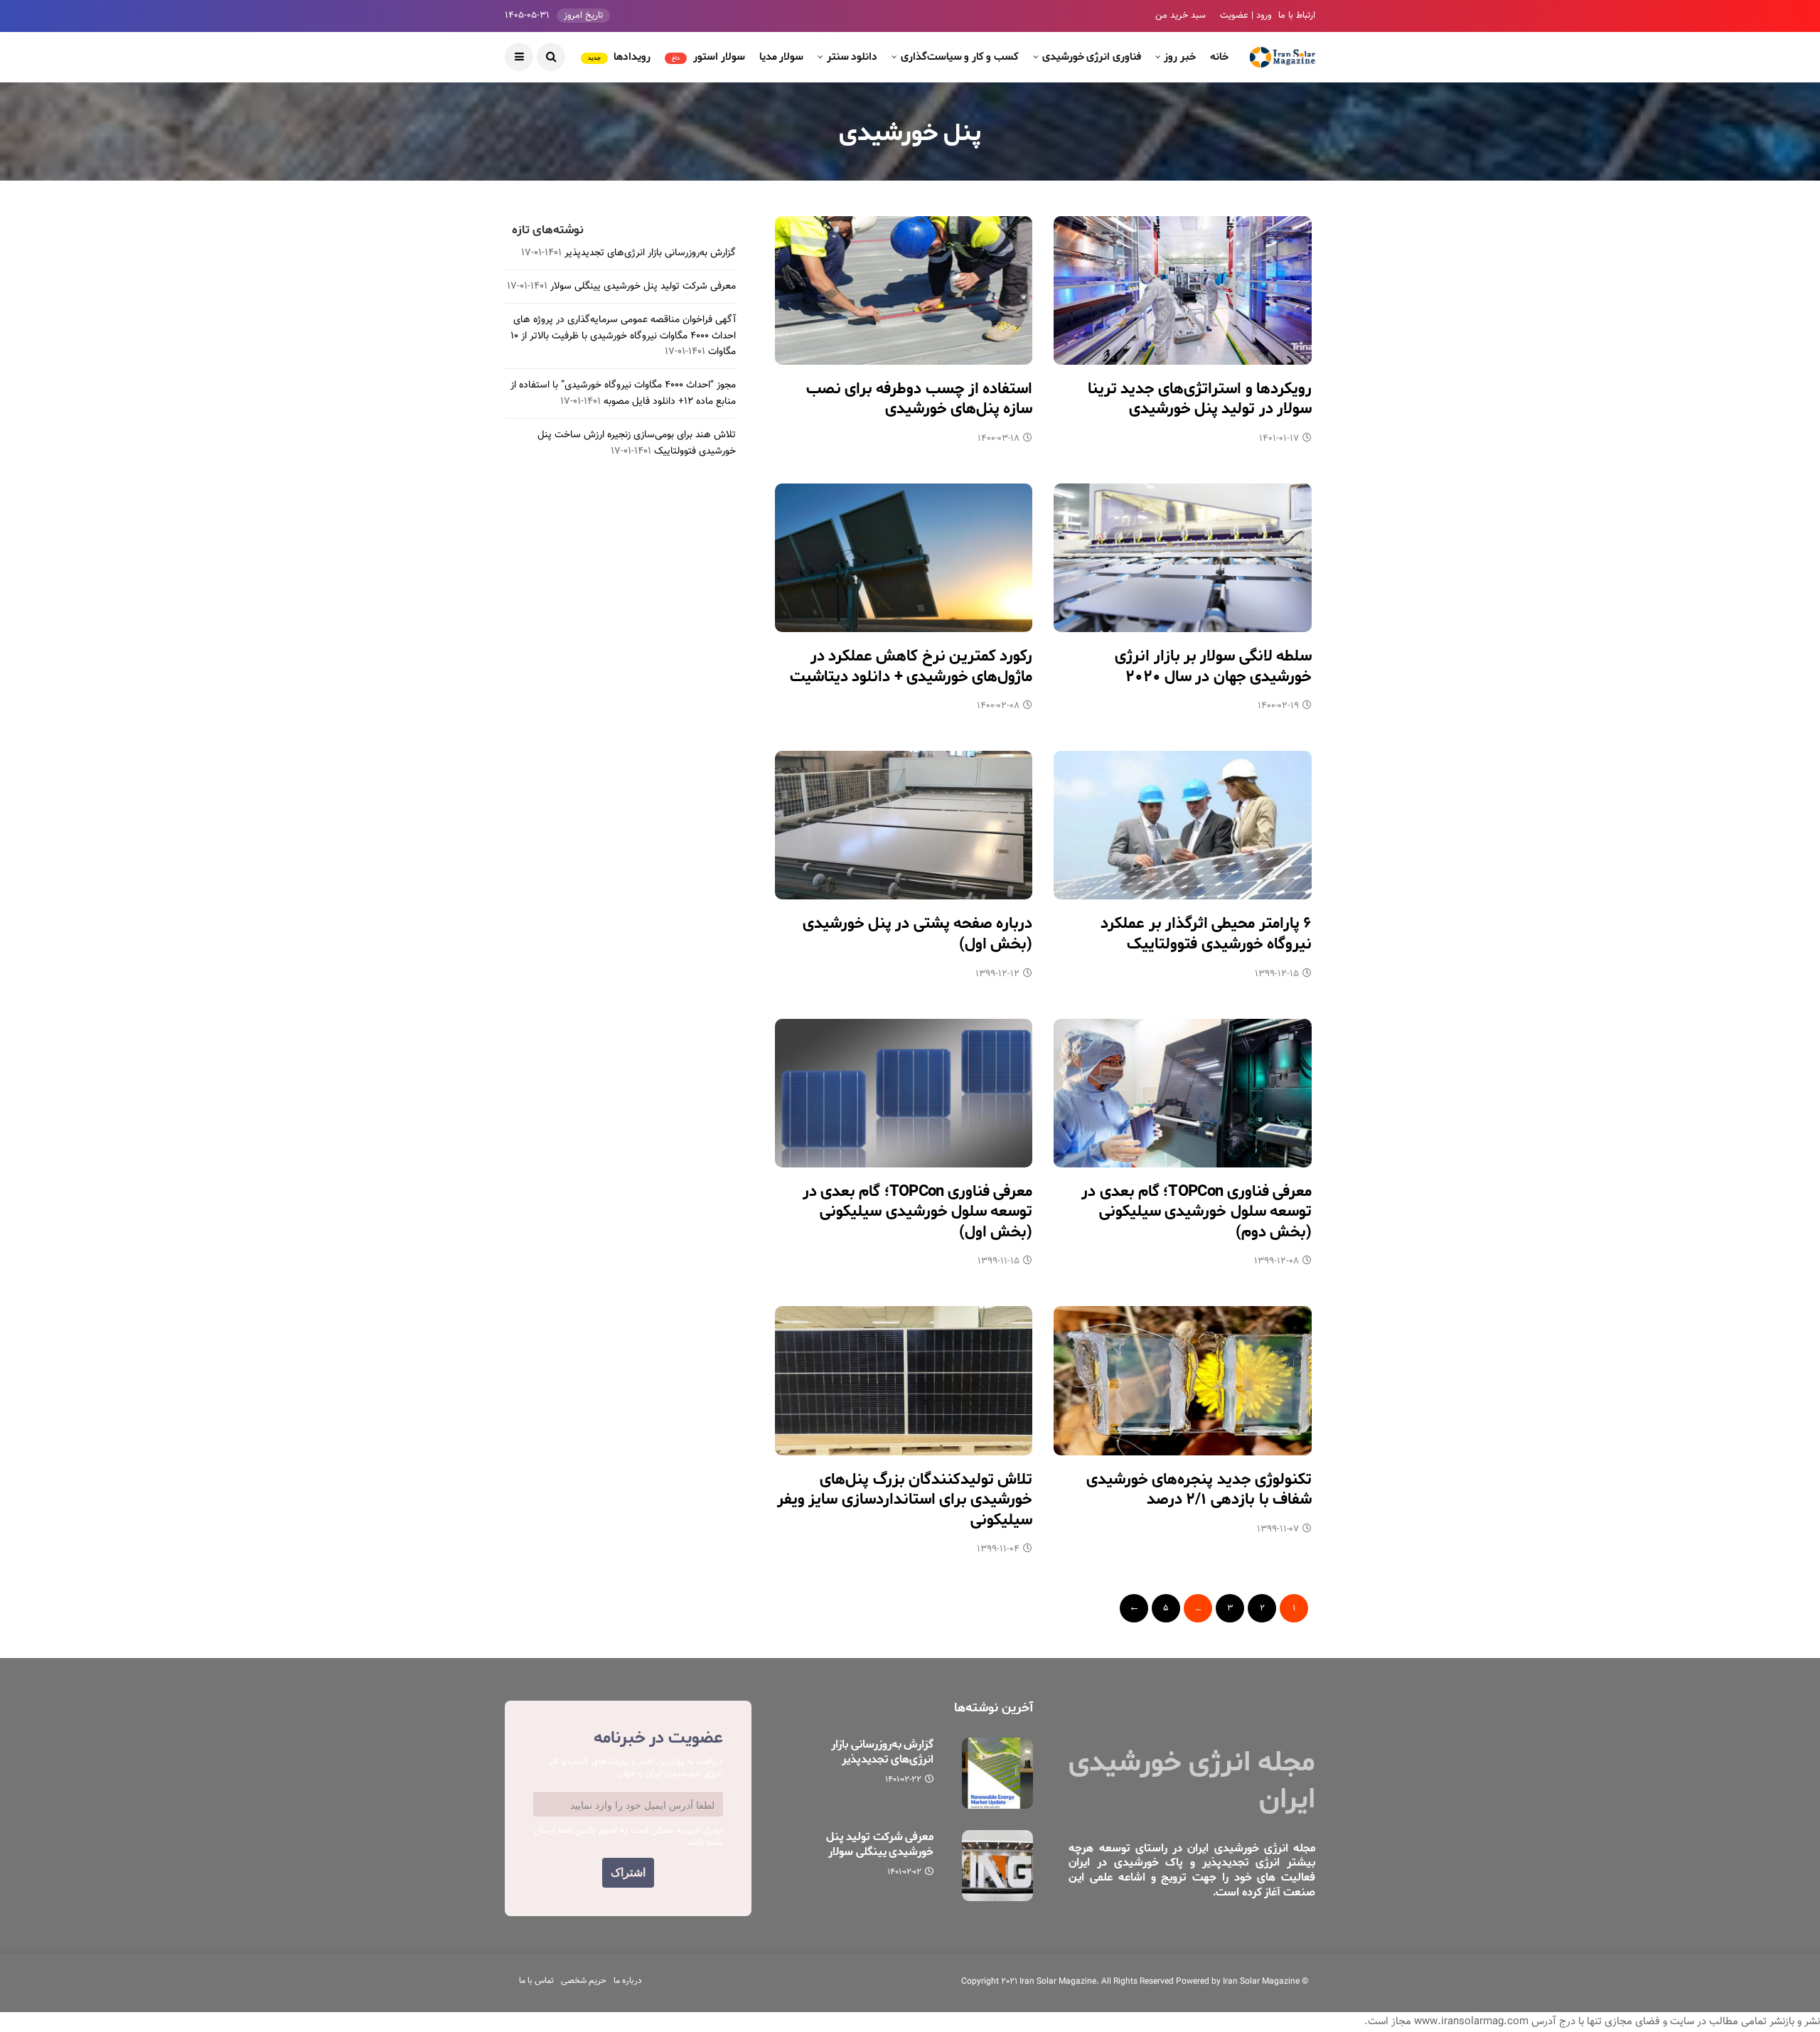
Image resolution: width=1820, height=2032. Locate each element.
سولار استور (708, 57)
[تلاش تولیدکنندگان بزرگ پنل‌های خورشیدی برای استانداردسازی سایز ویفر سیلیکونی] (904, 1380)
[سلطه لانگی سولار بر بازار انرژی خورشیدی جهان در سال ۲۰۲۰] (1183, 558)
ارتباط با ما (1297, 16)
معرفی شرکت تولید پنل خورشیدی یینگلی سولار (643, 287)
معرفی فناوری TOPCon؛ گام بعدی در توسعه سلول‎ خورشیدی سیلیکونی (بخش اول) (918, 1212)
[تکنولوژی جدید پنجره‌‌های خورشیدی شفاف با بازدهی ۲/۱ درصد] (1183, 1380)
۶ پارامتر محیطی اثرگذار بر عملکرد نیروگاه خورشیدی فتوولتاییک (1206, 934)
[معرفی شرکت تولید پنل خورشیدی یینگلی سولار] (997, 1866)
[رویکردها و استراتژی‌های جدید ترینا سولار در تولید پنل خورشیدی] (1183, 290)
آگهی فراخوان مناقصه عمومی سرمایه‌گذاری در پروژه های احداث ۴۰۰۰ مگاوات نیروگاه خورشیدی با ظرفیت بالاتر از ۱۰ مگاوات (623, 336)
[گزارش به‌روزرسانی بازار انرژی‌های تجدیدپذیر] (997, 1773)
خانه (1219, 57)
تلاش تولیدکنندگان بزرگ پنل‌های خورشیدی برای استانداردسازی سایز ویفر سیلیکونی (905, 1500)
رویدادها (620, 57)
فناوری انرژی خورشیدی (1092, 57)
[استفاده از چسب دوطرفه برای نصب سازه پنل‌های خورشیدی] (904, 290)
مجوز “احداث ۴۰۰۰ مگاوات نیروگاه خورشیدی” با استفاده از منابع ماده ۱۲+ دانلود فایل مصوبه (623, 393)
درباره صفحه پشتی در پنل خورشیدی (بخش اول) (918, 934)
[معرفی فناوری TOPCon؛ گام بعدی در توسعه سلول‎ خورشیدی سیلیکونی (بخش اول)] (904, 1093)
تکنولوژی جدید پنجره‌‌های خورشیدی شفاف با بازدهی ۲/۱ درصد (1199, 1490)
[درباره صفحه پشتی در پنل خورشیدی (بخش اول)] (904, 825)
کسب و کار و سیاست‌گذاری (960, 57)
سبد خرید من (1181, 16)
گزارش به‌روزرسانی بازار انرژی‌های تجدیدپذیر (650, 253)
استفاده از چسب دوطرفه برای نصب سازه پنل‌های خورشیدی (920, 399)
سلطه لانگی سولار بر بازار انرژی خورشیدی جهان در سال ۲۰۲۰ (1213, 667)
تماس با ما (536, 1981)
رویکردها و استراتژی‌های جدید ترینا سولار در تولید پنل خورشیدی (1200, 399)
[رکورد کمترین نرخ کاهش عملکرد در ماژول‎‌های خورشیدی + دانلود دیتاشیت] (904, 558)
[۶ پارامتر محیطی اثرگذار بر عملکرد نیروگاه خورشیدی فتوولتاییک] (1183, 825)
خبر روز (1180, 57)
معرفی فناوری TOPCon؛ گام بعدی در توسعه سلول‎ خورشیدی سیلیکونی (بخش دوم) (1197, 1212)
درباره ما (628, 1981)
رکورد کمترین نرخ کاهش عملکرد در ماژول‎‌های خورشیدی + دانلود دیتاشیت (911, 667)
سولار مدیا (782, 57)
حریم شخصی (584, 1981)
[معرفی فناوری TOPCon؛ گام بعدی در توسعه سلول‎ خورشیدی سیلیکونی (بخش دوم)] (1183, 1093)
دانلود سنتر (852, 57)
